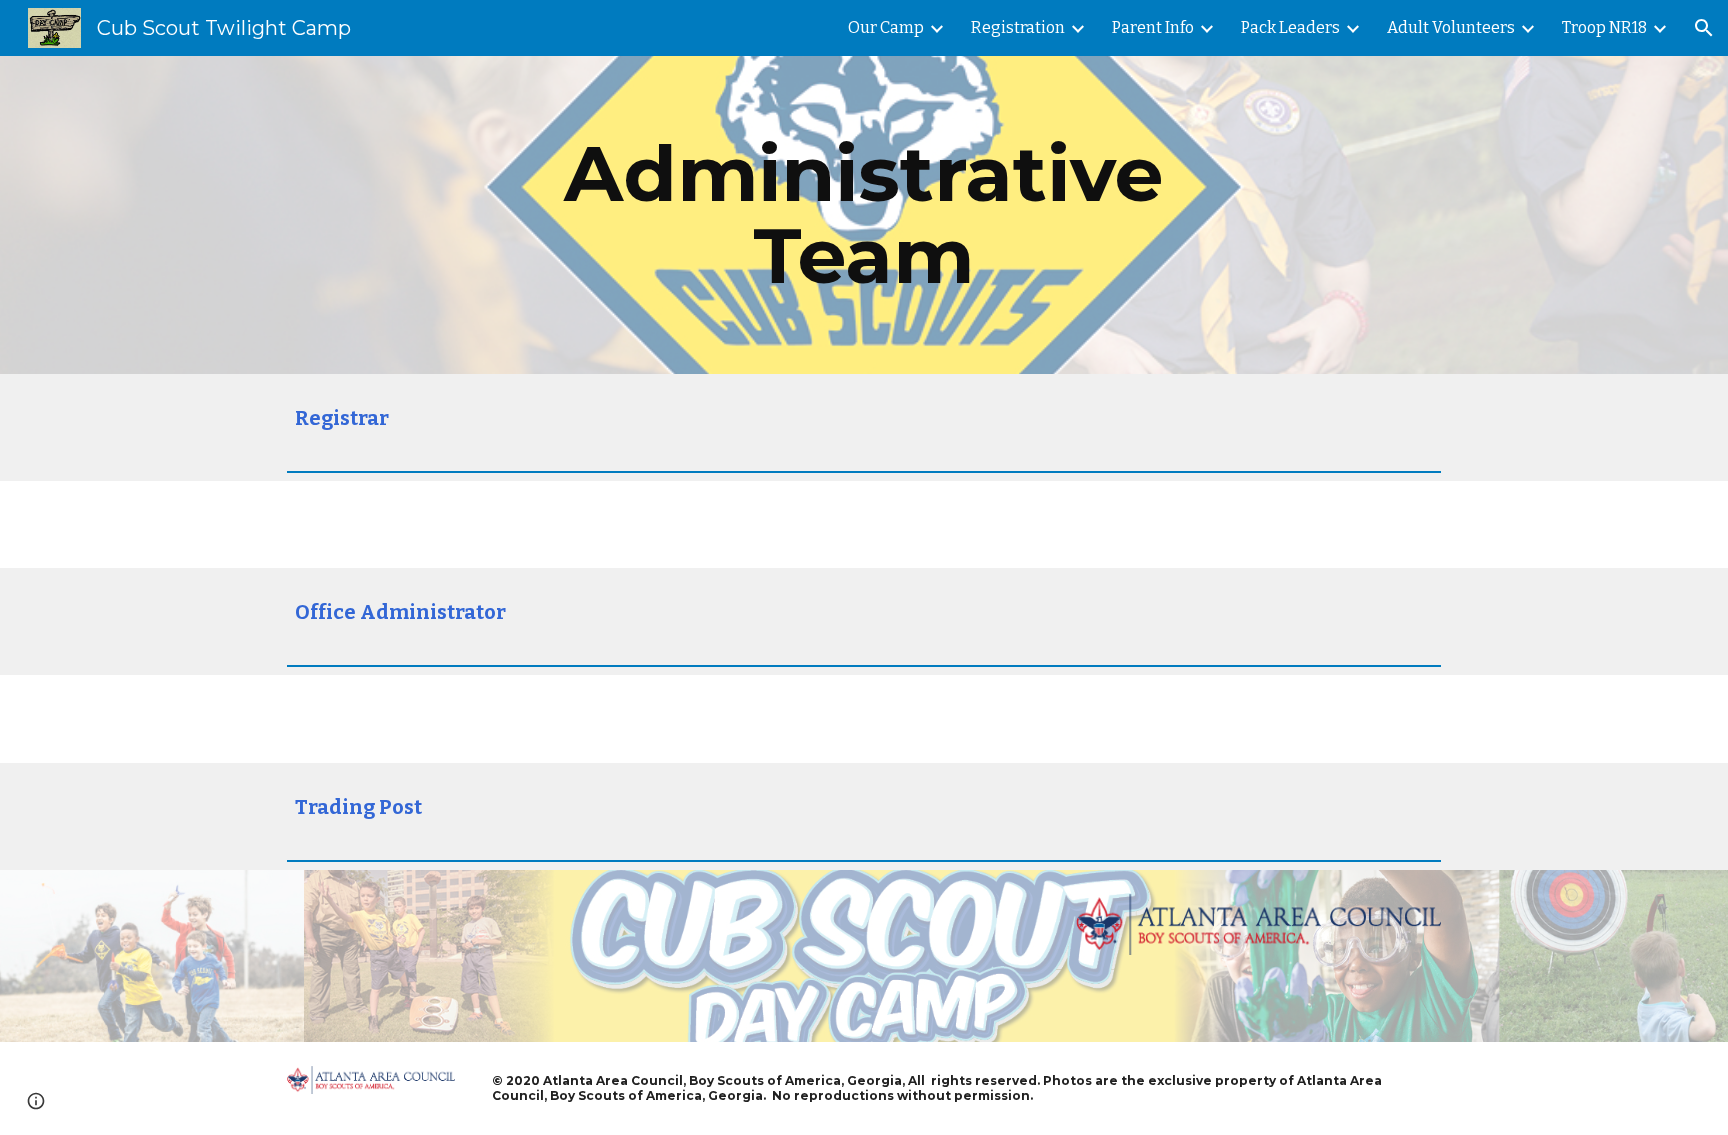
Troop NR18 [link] (1604, 27)
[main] (864, 215)
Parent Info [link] (1153, 27)
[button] (1704, 28)
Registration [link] (1018, 27)
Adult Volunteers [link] (1451, 27)
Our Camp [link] (886, 27)
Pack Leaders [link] (1290, 27)
